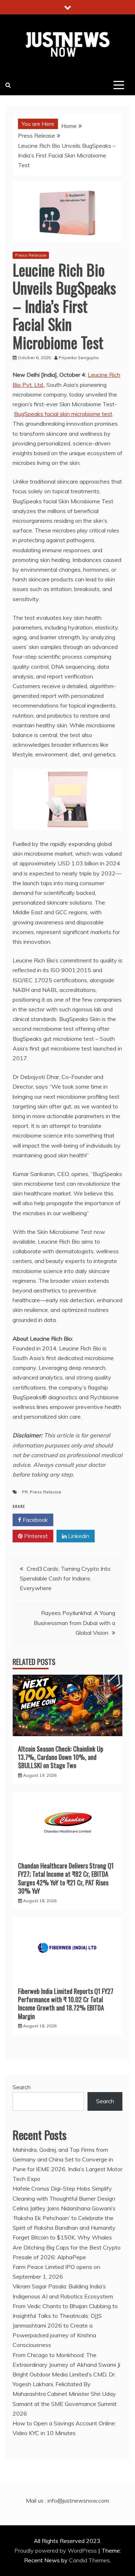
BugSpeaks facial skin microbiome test (63, 414)
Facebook (35, 1520)
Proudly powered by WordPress (56, 2550)
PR (25, 1492)
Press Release (31, 255)
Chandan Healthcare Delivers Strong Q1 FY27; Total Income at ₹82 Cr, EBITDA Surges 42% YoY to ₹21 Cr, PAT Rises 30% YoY (66, 1878)
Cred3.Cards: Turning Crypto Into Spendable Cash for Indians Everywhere (65, 1578)
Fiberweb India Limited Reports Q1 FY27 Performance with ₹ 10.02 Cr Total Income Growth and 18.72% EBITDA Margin (66, 2004)
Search (22, 2087)
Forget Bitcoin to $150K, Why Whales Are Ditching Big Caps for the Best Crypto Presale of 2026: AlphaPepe (67, 2247)
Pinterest (35, 1536)
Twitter (77, 1520)
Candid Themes (89, 2560)
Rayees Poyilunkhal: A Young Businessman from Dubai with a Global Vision (75, 1623)
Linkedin (78, 1536)
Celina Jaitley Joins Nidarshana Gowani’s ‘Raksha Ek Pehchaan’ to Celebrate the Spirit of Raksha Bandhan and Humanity (64, 2218)
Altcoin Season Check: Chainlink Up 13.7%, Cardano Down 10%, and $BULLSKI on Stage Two (61, 1757)
